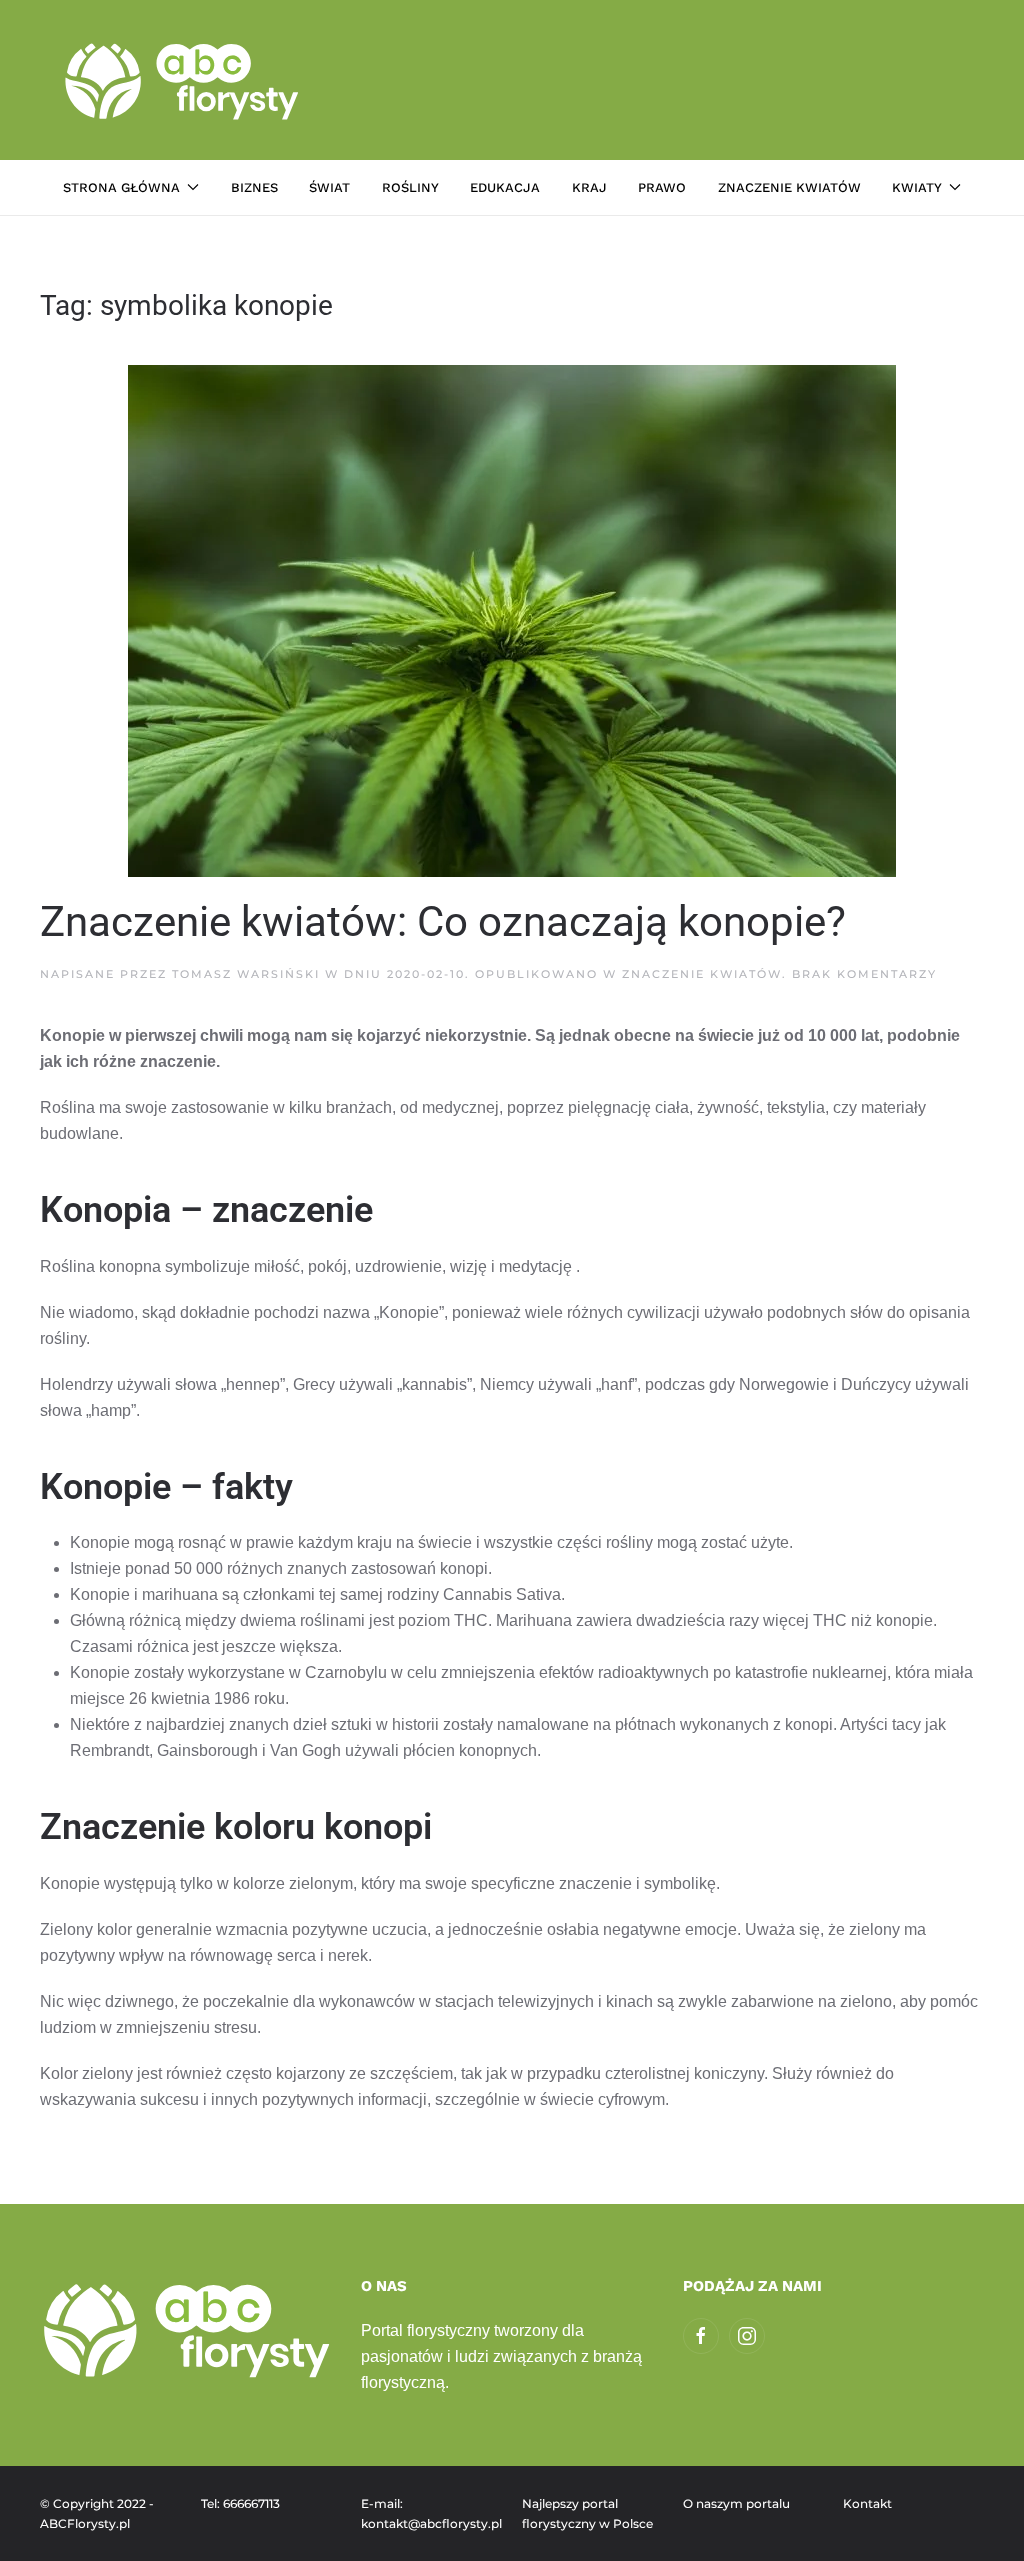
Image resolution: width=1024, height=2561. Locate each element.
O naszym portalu (736, 2503)
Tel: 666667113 (240, 2503)
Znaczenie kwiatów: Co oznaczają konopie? (443, 921)
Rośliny (410, 187)
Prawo (662, 187)
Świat (329, 187)
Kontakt (867, 2503)
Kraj (589, 187)
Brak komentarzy (864, 974)
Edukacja (505, 187)
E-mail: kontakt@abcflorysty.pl (431, 2513)
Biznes (254, 187)
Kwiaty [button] (917, 187)
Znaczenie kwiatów (789, 187)
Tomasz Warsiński (246, 974)
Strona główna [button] (121, 187)
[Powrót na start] (184, 80)
